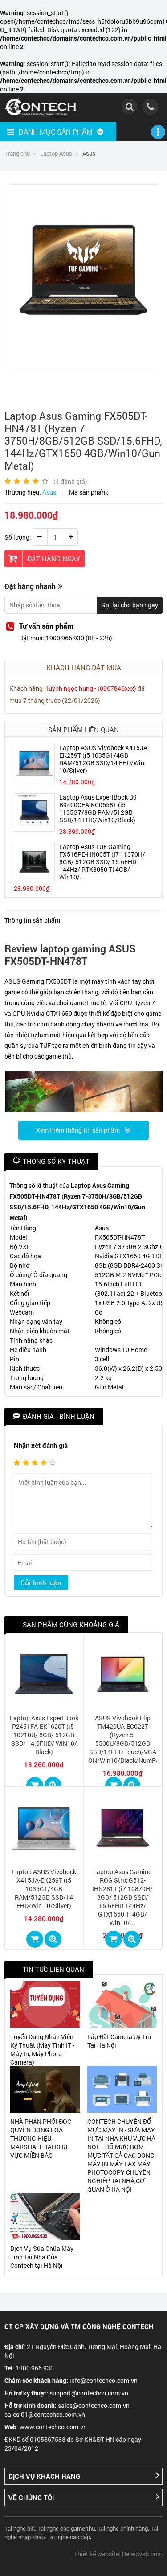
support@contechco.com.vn (89, 2393)
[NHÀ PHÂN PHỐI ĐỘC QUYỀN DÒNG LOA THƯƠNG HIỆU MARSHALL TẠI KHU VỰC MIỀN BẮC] (45, 2090)
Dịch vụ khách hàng (44, 2476)
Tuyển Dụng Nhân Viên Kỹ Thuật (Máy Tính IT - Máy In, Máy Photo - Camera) (42, 2049)
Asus (49, 492)
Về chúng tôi (31, 2498)
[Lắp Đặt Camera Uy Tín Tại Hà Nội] (122, 2004)
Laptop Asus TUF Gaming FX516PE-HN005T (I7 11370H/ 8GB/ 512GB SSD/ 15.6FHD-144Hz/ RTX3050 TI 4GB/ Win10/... (102, 862)
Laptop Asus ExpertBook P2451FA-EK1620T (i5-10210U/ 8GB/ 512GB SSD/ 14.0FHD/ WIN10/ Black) (44, 1735)
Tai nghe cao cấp (69, 2537)
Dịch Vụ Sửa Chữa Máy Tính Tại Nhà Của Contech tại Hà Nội (42, 2257)
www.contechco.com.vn (53, 2427)
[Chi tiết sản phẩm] (53, 1785)
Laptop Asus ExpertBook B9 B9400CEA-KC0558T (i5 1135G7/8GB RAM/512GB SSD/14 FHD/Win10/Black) (98, 808)
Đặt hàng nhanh (30, 586)
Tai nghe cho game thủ (66, 2528)
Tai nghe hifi (20, 2528)
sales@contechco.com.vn (94, 2405)
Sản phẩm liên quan (83, 730)
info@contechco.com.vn (104, 2380)
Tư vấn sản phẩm (46, 626)
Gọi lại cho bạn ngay (130, 605)
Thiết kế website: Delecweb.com (118, 2554)
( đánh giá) (70, 481)
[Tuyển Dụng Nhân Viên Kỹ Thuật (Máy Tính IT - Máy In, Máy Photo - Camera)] (45, 2004)
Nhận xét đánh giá (41, 1445)
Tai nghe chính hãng (123, 2528)
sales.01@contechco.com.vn (45, 2414)
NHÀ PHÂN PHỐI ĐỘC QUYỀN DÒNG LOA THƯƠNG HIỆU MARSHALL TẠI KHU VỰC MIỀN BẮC (41, 2138)
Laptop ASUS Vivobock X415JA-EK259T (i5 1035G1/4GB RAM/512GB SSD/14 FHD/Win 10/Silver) (104, 759)
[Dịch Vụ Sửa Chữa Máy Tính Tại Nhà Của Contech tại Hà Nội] (45, 2217)
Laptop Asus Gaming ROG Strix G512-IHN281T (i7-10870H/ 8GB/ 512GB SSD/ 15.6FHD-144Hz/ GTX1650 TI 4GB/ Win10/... (122, 1897)
